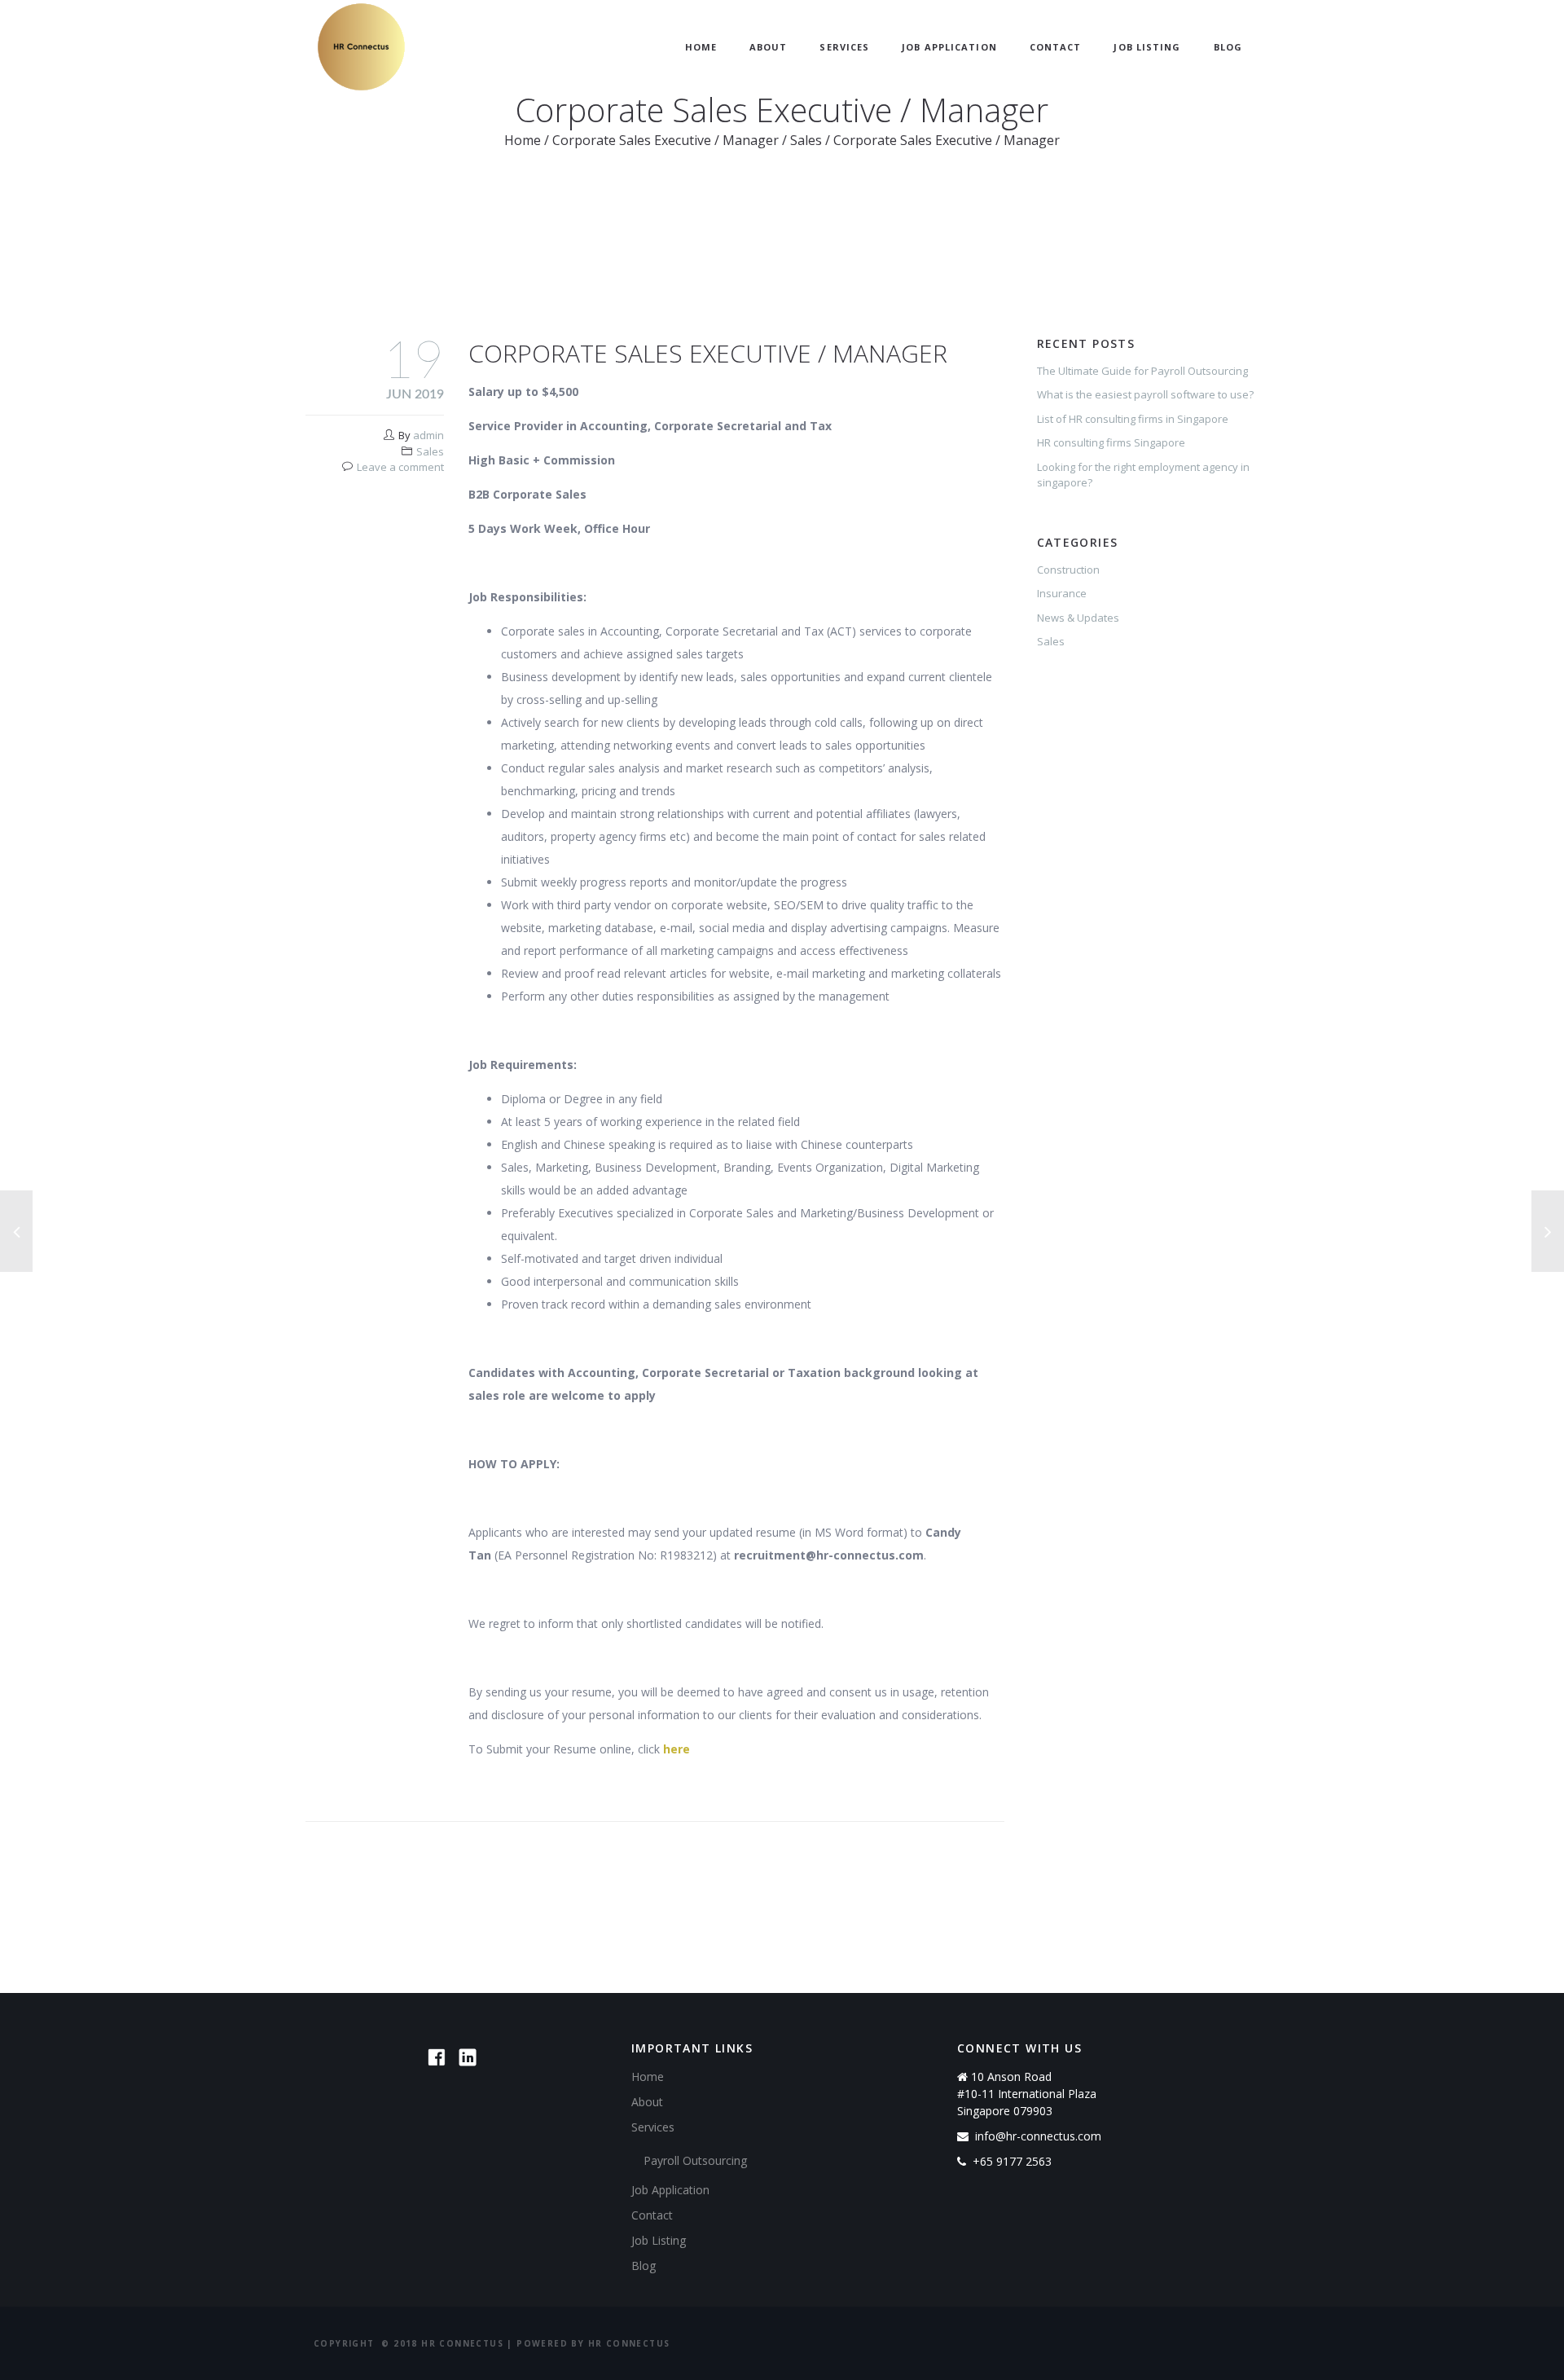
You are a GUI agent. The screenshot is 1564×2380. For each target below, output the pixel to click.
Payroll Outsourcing (695, 2160)
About (769, 47)
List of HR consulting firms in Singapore (1133, 419)
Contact (1056, 47)
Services (844, 47)
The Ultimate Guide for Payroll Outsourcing (1142, 371)
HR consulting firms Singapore (1111, 442)
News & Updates (1078, 618)
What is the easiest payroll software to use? (1145, 394)
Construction (1068, 570)
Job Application (949, 47)
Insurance (1062, 593)
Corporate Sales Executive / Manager (666, 140)
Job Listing (1147, 47)
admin (428, 435)
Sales (806, 140)
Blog (1228, 47)
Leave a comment (400, 467)
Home (701, 47)
